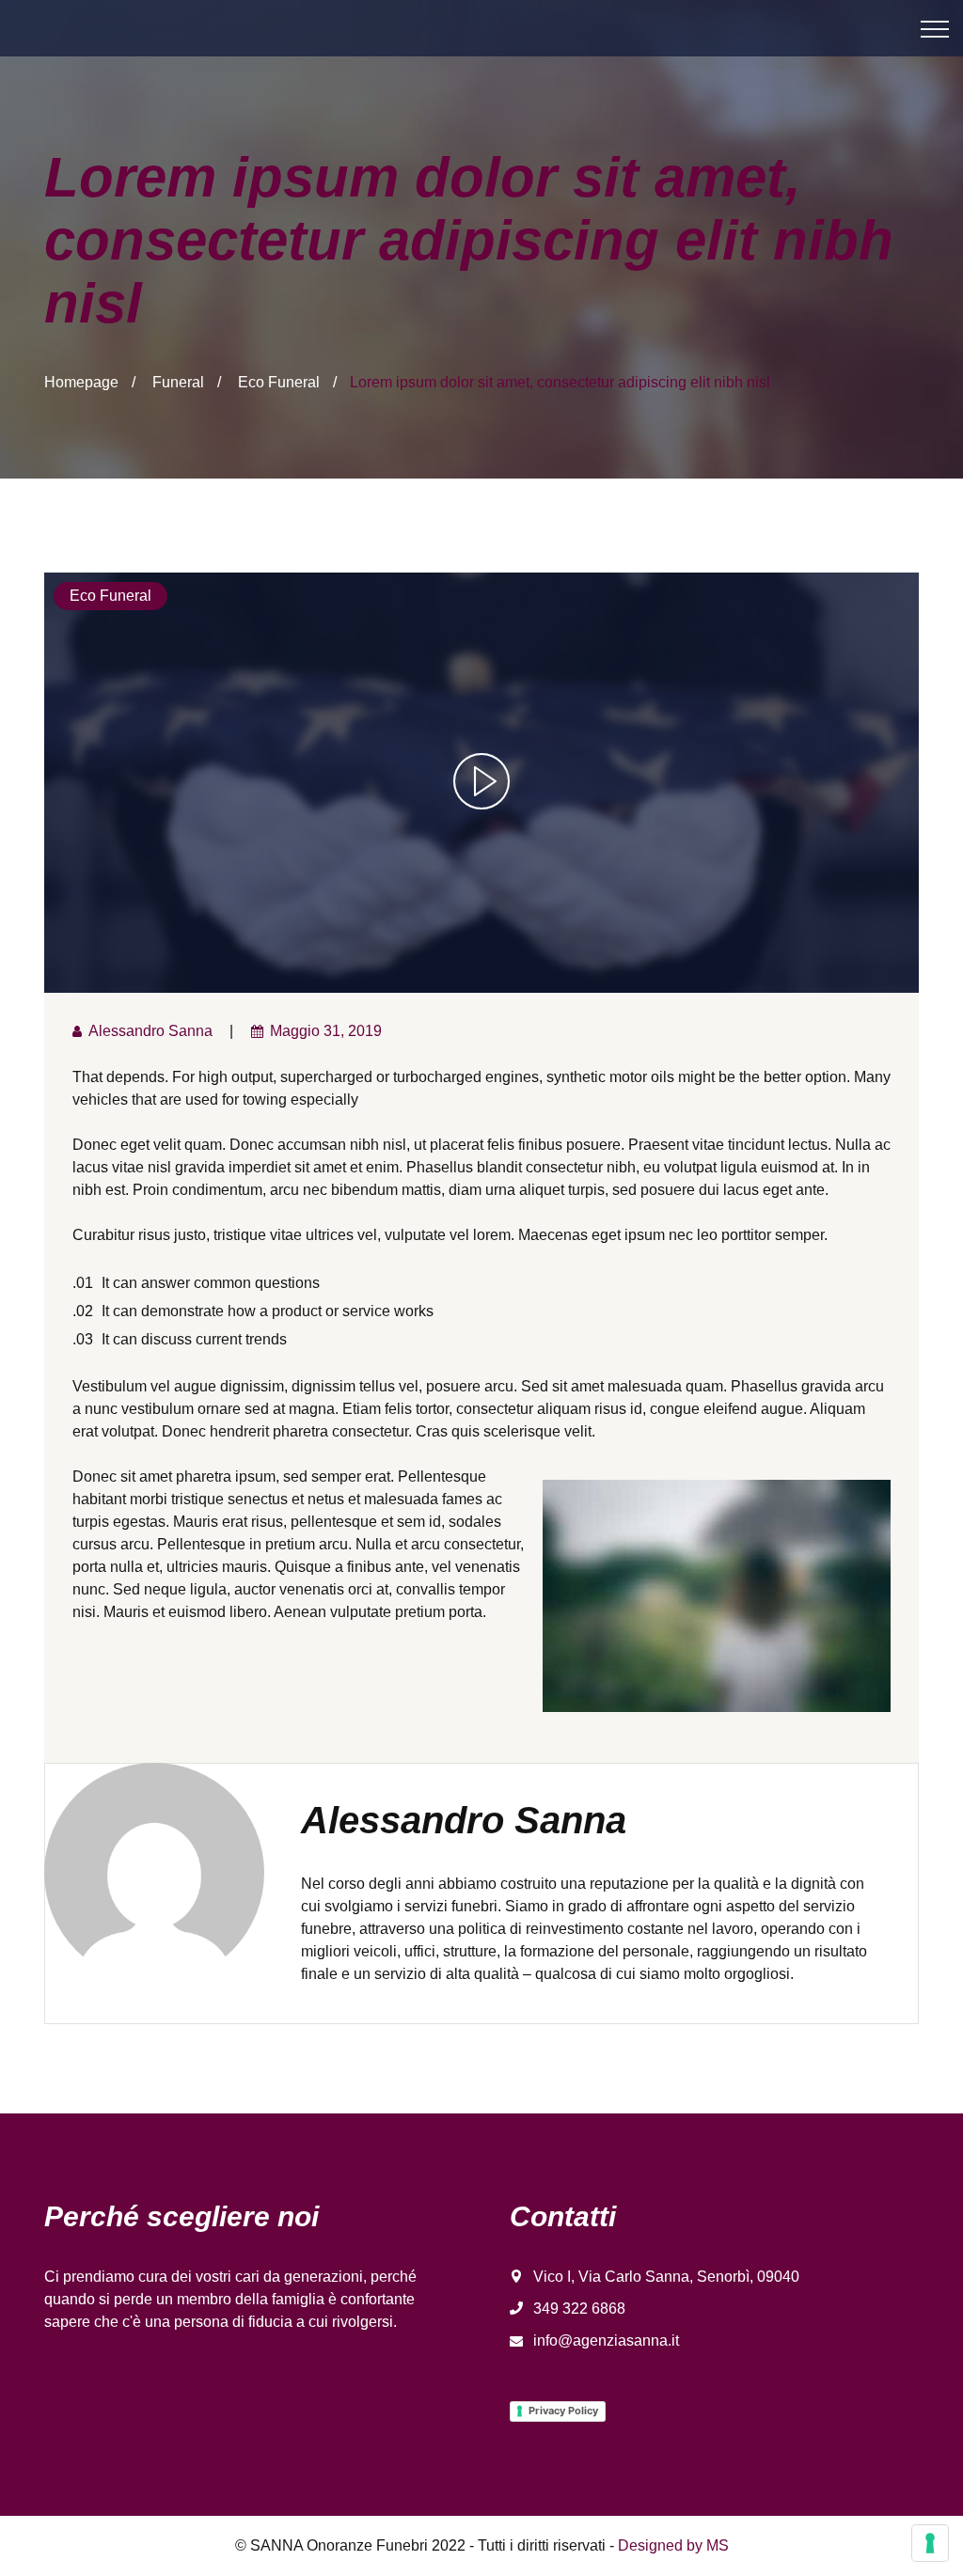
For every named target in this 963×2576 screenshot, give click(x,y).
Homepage (81, 382)
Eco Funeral (279, 382)
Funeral (178, 382)
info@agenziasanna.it (606, 2340)
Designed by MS (673, 2545)
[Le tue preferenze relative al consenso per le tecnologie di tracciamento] (930, 2543)
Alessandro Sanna (150, 1031)
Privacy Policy (563, 2411)
